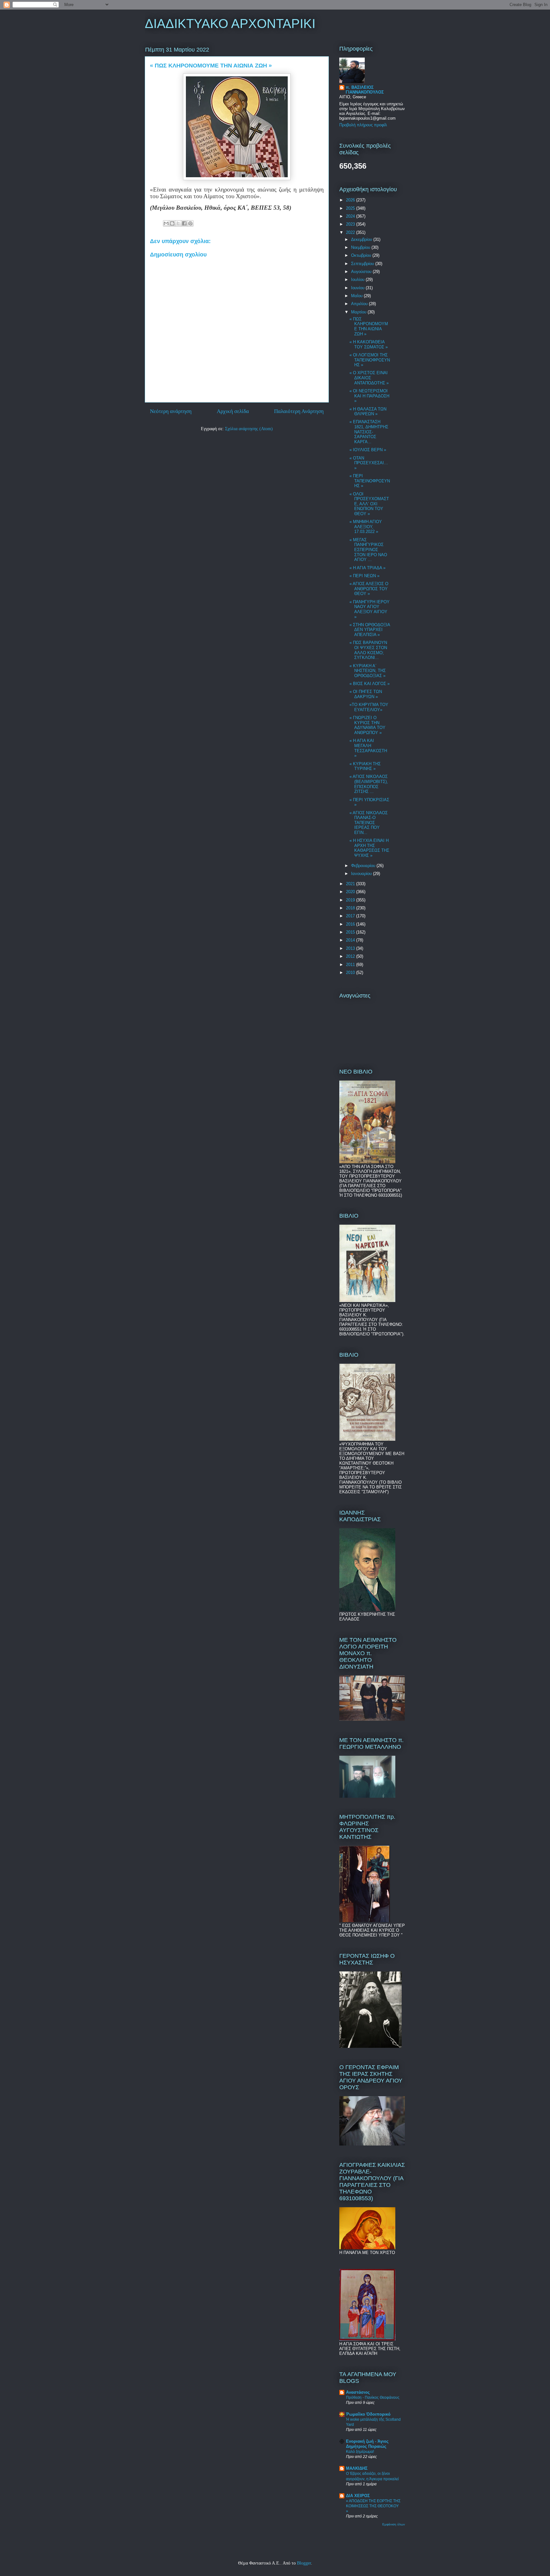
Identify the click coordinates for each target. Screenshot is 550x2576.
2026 (351, 200)
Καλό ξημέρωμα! (360, 2452)
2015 (351, 932)
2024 (351, 216)
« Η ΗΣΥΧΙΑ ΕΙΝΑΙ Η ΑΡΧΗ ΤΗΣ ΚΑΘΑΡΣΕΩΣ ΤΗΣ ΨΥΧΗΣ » (369, 848)
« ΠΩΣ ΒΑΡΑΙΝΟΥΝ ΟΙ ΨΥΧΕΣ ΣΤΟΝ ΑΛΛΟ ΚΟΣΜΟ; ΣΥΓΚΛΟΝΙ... (368, 650)
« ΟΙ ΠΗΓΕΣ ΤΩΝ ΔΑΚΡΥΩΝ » (366, 694)
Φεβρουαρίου (364, 866)
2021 (351, 884)
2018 (351, 908)
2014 (351, 940)
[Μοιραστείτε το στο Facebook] (184, 223)
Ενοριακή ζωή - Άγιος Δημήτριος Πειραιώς (367, 2444)
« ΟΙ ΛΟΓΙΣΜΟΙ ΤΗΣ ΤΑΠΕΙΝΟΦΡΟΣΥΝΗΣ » (370, 360)
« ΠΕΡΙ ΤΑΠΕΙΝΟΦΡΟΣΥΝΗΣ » (370, 481)
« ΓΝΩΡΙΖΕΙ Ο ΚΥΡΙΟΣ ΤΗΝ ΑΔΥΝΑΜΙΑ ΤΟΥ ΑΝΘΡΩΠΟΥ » (367, 725)
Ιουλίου (358, 280)
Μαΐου (357, 296)
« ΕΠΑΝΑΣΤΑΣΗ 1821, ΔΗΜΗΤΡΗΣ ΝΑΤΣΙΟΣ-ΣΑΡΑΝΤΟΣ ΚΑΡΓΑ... (369, 432)
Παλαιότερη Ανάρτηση (299, 411)
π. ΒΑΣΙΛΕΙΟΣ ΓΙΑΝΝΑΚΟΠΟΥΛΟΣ (365, 90)
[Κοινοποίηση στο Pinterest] (190, 223)
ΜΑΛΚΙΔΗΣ (357, 2468)
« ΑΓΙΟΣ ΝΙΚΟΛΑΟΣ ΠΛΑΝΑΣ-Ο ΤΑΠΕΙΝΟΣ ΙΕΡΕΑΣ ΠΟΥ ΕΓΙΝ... (369, 823)
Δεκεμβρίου (362, 239)
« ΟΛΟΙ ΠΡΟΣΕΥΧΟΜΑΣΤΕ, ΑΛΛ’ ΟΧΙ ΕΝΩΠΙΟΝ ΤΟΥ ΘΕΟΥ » (369, 504)
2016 (351, 924)
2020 (351, 892)
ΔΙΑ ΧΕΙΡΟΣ (358, 2496)
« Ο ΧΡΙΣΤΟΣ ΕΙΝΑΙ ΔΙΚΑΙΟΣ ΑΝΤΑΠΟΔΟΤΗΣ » (369, 378)
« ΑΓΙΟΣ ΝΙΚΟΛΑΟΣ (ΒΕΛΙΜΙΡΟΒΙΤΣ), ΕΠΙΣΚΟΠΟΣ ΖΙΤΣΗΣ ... (369, 784)
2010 (351, 973)
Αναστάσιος (358, 2392)
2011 (351, 965)
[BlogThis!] (172, 223)
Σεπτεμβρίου (363, 264)
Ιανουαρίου (362, 874)
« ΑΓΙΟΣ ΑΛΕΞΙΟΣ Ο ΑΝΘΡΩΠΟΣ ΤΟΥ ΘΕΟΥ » (369, 589)
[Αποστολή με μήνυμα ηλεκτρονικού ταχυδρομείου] (166, 223)
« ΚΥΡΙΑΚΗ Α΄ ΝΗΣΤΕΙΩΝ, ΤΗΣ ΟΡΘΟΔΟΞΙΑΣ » (368, 671)
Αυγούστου (362, 272)
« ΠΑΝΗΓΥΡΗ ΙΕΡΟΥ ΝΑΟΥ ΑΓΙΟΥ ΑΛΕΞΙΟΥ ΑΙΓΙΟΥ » (370, 609)
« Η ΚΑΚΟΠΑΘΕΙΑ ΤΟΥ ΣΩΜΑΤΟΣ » (369, 344)
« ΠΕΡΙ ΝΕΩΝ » (364, 576)
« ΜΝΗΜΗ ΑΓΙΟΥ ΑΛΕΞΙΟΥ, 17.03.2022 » (366, 527)
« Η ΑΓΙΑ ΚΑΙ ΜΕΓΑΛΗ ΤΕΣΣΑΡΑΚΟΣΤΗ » (368, 748)
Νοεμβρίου (361, 247)
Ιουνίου (358, 288)
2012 (351, 956)
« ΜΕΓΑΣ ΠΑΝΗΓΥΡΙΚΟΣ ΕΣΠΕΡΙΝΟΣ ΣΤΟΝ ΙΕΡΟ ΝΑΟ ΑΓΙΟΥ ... (368, 550)
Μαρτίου (359, 312)
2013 (351, 948)
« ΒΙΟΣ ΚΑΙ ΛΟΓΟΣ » (370, 684)
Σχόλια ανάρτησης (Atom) (249, 429)
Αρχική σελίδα (233, 411)
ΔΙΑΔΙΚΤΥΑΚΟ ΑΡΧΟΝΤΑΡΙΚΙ (230, 24)
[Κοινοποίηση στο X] (178, 223)
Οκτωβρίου (362, 255)
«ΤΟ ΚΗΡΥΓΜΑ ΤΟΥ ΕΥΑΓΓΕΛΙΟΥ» (369, 707)
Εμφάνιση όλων (394, 2524)
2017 (351, 916)
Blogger (304, 2563)
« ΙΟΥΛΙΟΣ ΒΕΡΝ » (368, 450)
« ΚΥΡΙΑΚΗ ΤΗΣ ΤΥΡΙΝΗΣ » (365, 766)
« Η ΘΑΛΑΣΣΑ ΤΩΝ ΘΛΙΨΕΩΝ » (368, 412)
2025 (351, 208)
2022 (351, 232)
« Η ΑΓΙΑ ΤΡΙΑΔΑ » (367, 568)
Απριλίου (360, 304)
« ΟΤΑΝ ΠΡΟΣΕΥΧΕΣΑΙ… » (369, 463)
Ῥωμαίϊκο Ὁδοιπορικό (368, 2414)
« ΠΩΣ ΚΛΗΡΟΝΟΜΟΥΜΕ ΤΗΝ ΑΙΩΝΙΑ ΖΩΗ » (369, 326)
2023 (351, 224)
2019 (351, 900)
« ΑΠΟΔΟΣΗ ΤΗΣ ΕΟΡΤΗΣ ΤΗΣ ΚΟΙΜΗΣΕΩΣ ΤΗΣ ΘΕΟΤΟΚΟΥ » (373, 2506)
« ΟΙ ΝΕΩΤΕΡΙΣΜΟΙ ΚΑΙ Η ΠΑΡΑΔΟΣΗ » (369, 396)
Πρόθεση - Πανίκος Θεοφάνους (373, 2397)
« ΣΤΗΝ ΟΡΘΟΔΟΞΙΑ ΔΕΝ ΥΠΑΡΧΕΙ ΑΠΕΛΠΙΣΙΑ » (370, 630)
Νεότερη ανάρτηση (171, 411)
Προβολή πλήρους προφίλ (363, 125)
